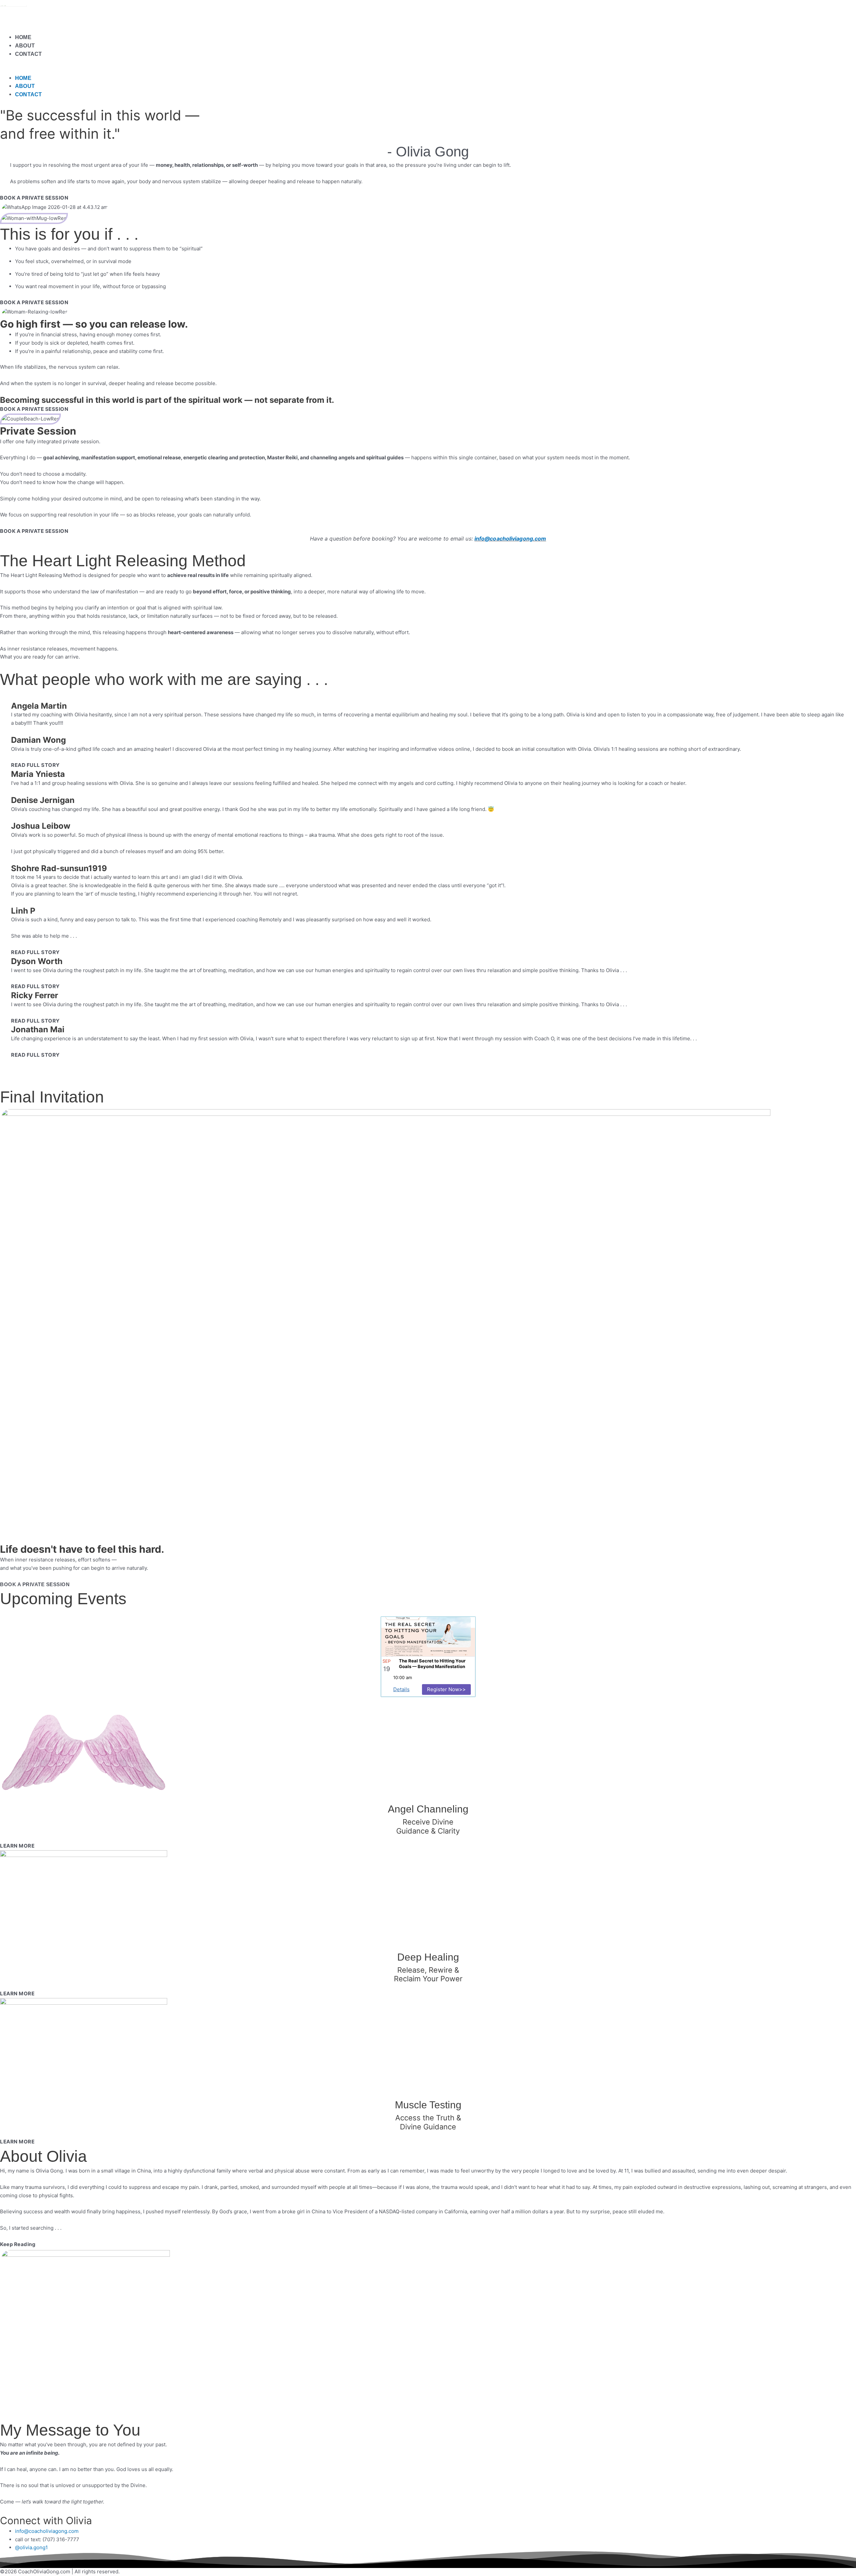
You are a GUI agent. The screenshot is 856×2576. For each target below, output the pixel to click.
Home (23, 37)
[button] (428, 70)
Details (401, 1689)
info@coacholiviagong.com (510, 539)
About (25, 46)
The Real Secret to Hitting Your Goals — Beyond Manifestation (432, 1664)
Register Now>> (446, 1689)
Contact (28, 54)
